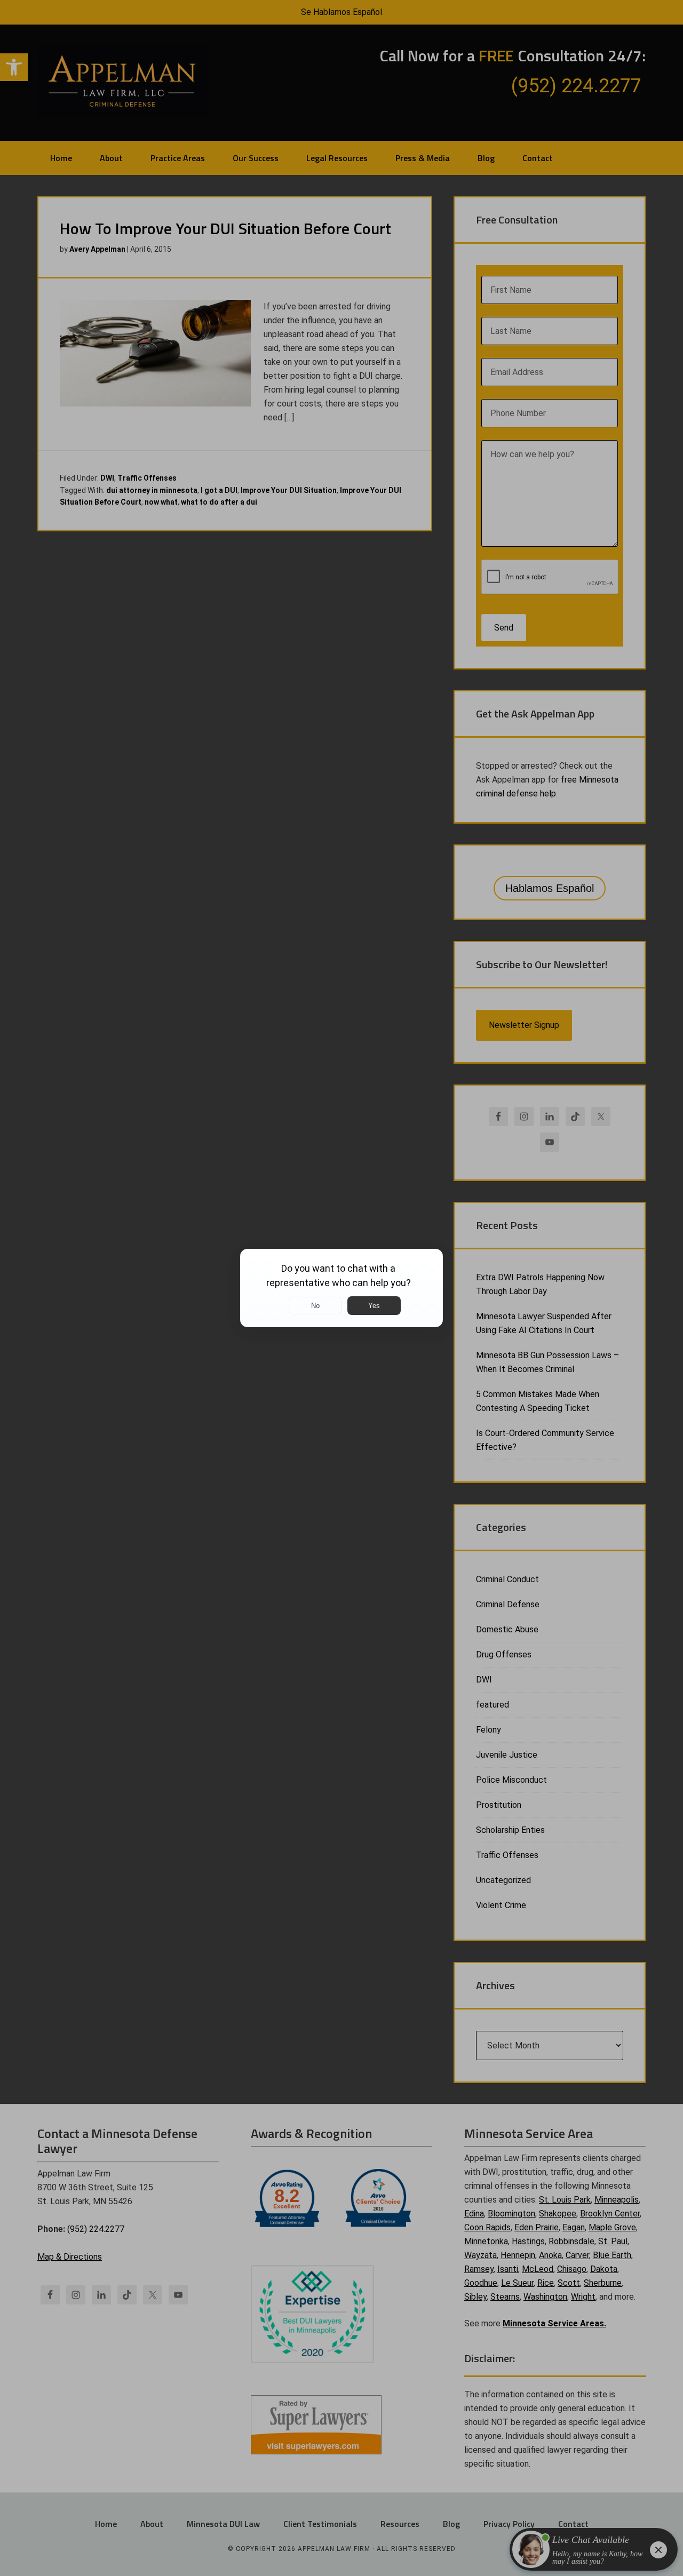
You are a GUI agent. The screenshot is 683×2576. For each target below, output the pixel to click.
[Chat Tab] (341, 1288)
